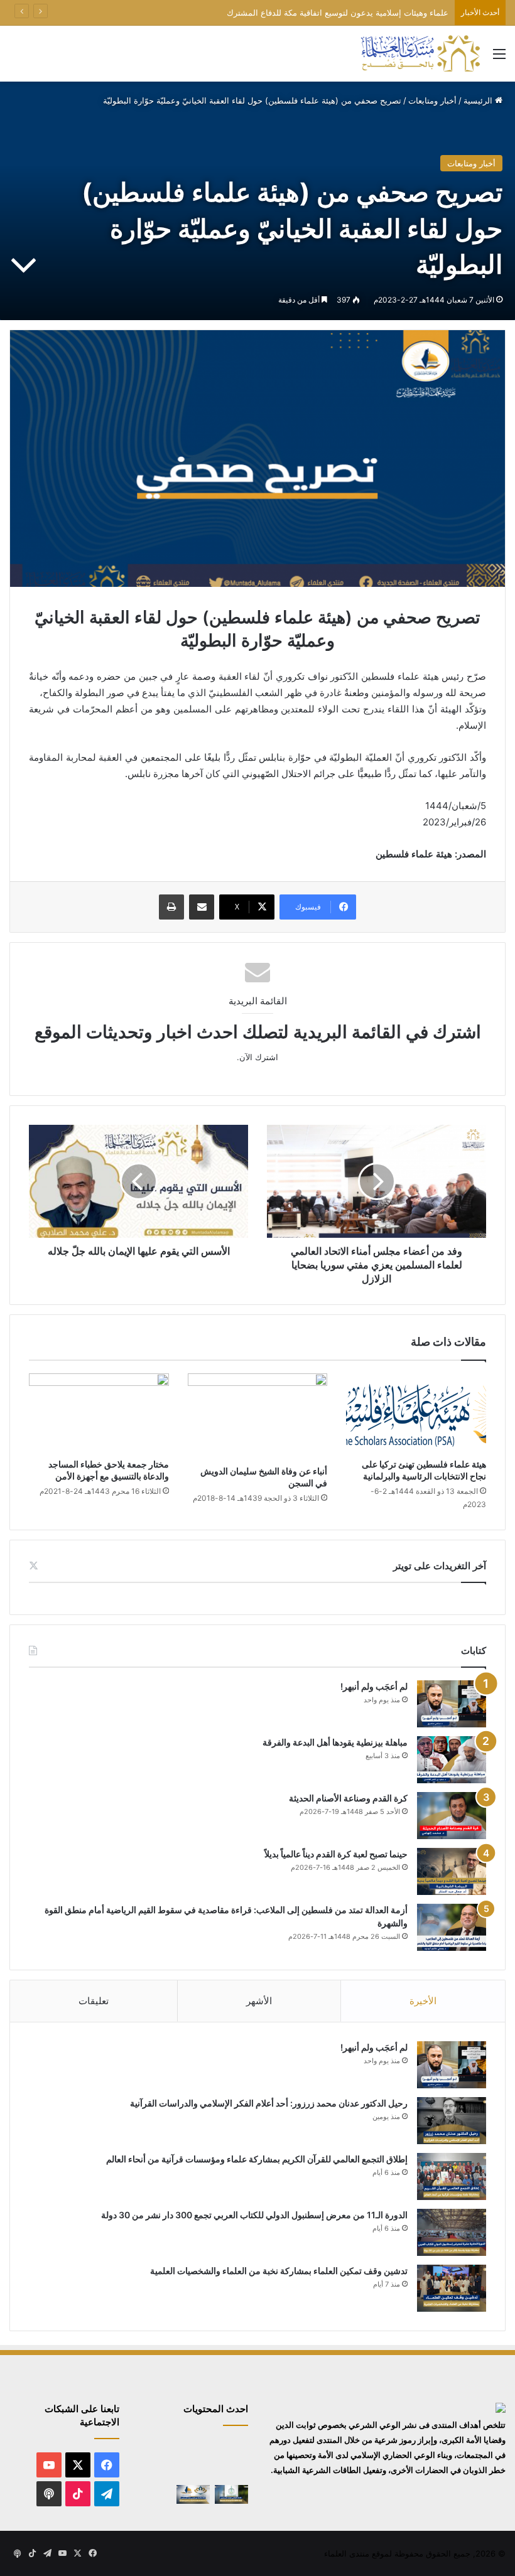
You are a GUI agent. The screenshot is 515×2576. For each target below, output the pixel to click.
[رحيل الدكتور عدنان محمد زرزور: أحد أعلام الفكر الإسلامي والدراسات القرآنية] (452, 2121)
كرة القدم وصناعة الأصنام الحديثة (348, 1798)
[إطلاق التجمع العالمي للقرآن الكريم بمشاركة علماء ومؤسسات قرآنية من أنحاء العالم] (452, 2176)
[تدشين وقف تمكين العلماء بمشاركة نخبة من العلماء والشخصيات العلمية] (452, 2288)
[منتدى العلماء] (420, 54)
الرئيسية (479, 100)
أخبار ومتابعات (432, 100)
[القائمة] (499, 58)
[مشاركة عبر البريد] (202, 907)
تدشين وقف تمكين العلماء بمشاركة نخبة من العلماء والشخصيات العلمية (279, 2271)
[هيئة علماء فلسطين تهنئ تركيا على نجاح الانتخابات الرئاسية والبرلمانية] (416, 1413)
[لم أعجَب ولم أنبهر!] (452, 1704)
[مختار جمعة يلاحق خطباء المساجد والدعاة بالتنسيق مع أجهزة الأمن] (99, 1413)
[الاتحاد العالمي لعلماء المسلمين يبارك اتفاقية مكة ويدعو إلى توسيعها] (231, 2494)
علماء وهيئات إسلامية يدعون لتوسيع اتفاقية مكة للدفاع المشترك (338, 13)
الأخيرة (423, 2001)
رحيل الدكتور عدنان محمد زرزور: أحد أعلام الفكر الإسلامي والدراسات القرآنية (269, 2103)
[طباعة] (171, 907)
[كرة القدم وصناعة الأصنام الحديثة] (452, 1816)
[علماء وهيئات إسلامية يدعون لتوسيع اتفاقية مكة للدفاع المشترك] (155, 2471)
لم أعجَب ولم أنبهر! (374, 1686)
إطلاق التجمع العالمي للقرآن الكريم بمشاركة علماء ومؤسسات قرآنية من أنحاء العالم (257, 2159)
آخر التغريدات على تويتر (440, 1566)
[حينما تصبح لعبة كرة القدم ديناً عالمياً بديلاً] (452, 1871)
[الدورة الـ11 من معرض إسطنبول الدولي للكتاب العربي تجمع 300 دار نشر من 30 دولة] (452, 2232)
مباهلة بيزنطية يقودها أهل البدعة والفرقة (335, 1742)
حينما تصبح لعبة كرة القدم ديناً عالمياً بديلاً (336, 1854)
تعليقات (94, 2001)
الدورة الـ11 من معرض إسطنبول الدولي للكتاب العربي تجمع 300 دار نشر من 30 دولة (254, 2215)
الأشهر (259, 2001)
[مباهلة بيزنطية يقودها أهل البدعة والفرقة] (452, 1760)
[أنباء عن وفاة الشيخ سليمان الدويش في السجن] (258, 1416)
